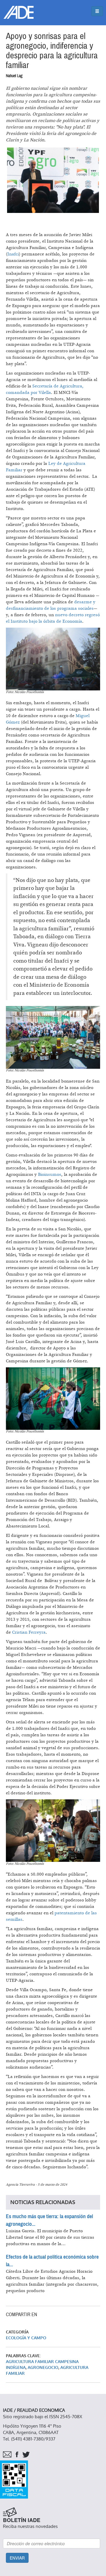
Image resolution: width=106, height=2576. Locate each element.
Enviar (17, 2558)
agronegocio (43, 2368)
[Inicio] (19, 12)
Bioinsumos (50, 1174)
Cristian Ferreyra (29, 1632)
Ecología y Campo (26, 2338)
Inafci (13, 254)
